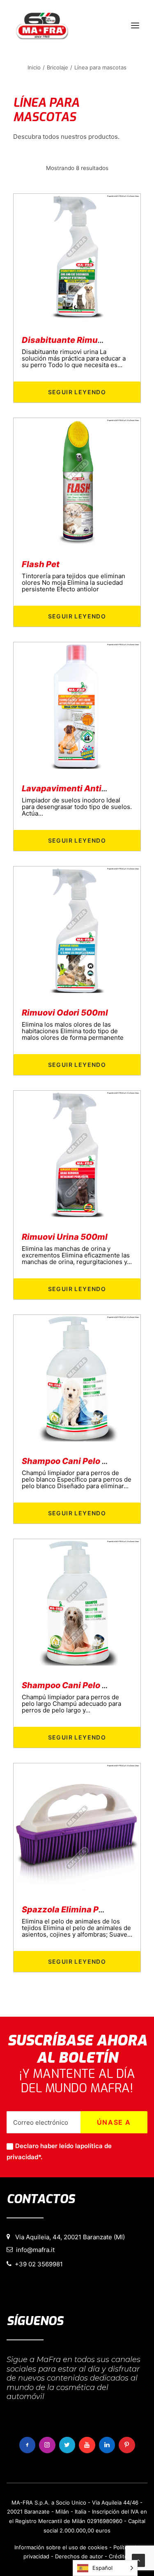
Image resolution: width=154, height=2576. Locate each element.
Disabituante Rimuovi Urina (78, 340)
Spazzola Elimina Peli (65, 1910)
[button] (135, 25)
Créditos (120, 2556)
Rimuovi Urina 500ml (65, 1237)
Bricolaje (57, 67)
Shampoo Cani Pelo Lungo (75, 1685)
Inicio (34, 67)
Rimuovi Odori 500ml (65, 1013)
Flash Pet (41, 564)
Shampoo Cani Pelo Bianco (76, 1461)
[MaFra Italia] (42, 25)
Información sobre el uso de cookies (61, 2547)
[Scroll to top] (138, 2560)
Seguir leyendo (77, 392)
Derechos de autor (79, 2556)
